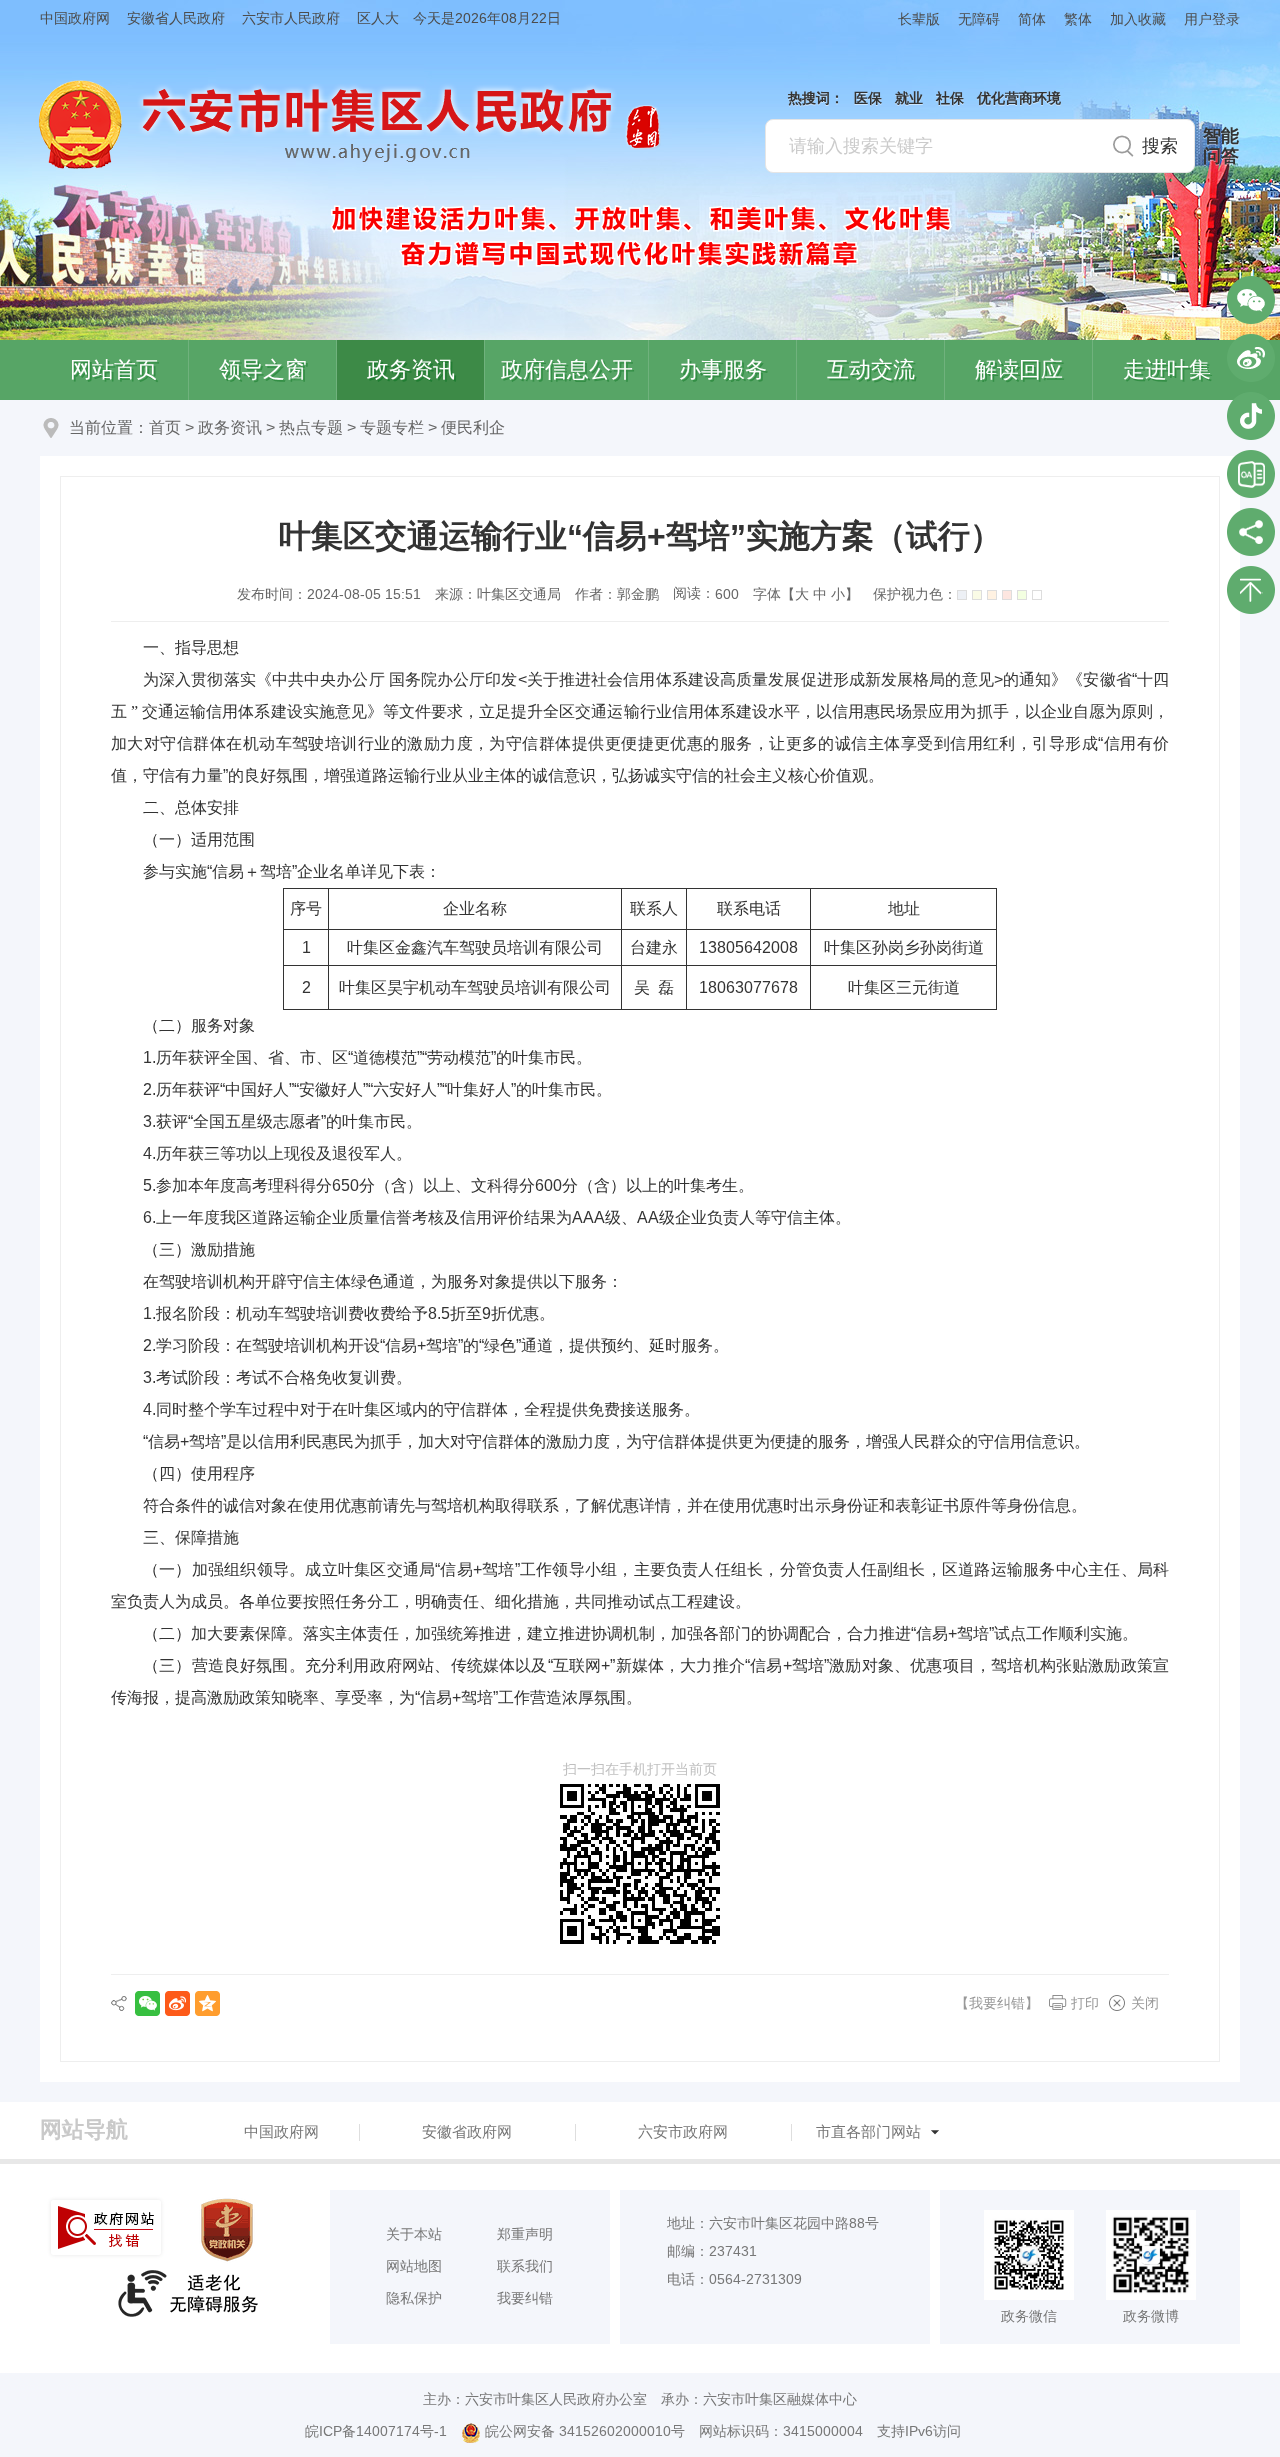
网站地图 (414, 2266)
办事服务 (723, 369)
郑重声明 (525, 2234)
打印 (1085, 2003)
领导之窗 (263, 369)
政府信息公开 (567, 369)
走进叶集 (1167, 369)
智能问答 (1221, 146)
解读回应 (1019, 369)
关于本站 (414, 2234)
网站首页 (114, 369)
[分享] (1251, 532)
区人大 (378, 18)
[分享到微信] (147, 2003)
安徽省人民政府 (176, 18)
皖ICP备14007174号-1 (376, 2431)
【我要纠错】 (997, 2003)
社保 (950, 98)
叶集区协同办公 (1251, 474)
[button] (910, 18)
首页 (165, 427)
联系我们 (525, 2266)
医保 (868, 98)
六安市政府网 (683, 2131)
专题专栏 (392, 427)
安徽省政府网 (467, 2131)
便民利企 (473, 427)
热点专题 (311, 427)
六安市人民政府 (291, 18)
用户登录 (1212, 19)
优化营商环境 (1019, 98)
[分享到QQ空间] (207, 2003)
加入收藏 (1138, 19)
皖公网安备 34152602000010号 (585, 2431)
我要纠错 (525, 2298)
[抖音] (1251, 416)
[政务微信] (1251, 300)
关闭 (1145, 2003)
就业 (909, 98)
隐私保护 (414, 2298)
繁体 (1078, 19)
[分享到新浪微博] (177, 2003)
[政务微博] (1251, 358)
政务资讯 (411, 369)
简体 (1032, 19)
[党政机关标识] (229, 2230)
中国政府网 (75, 18)
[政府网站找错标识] (108, 2227)
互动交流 (871, 369)
